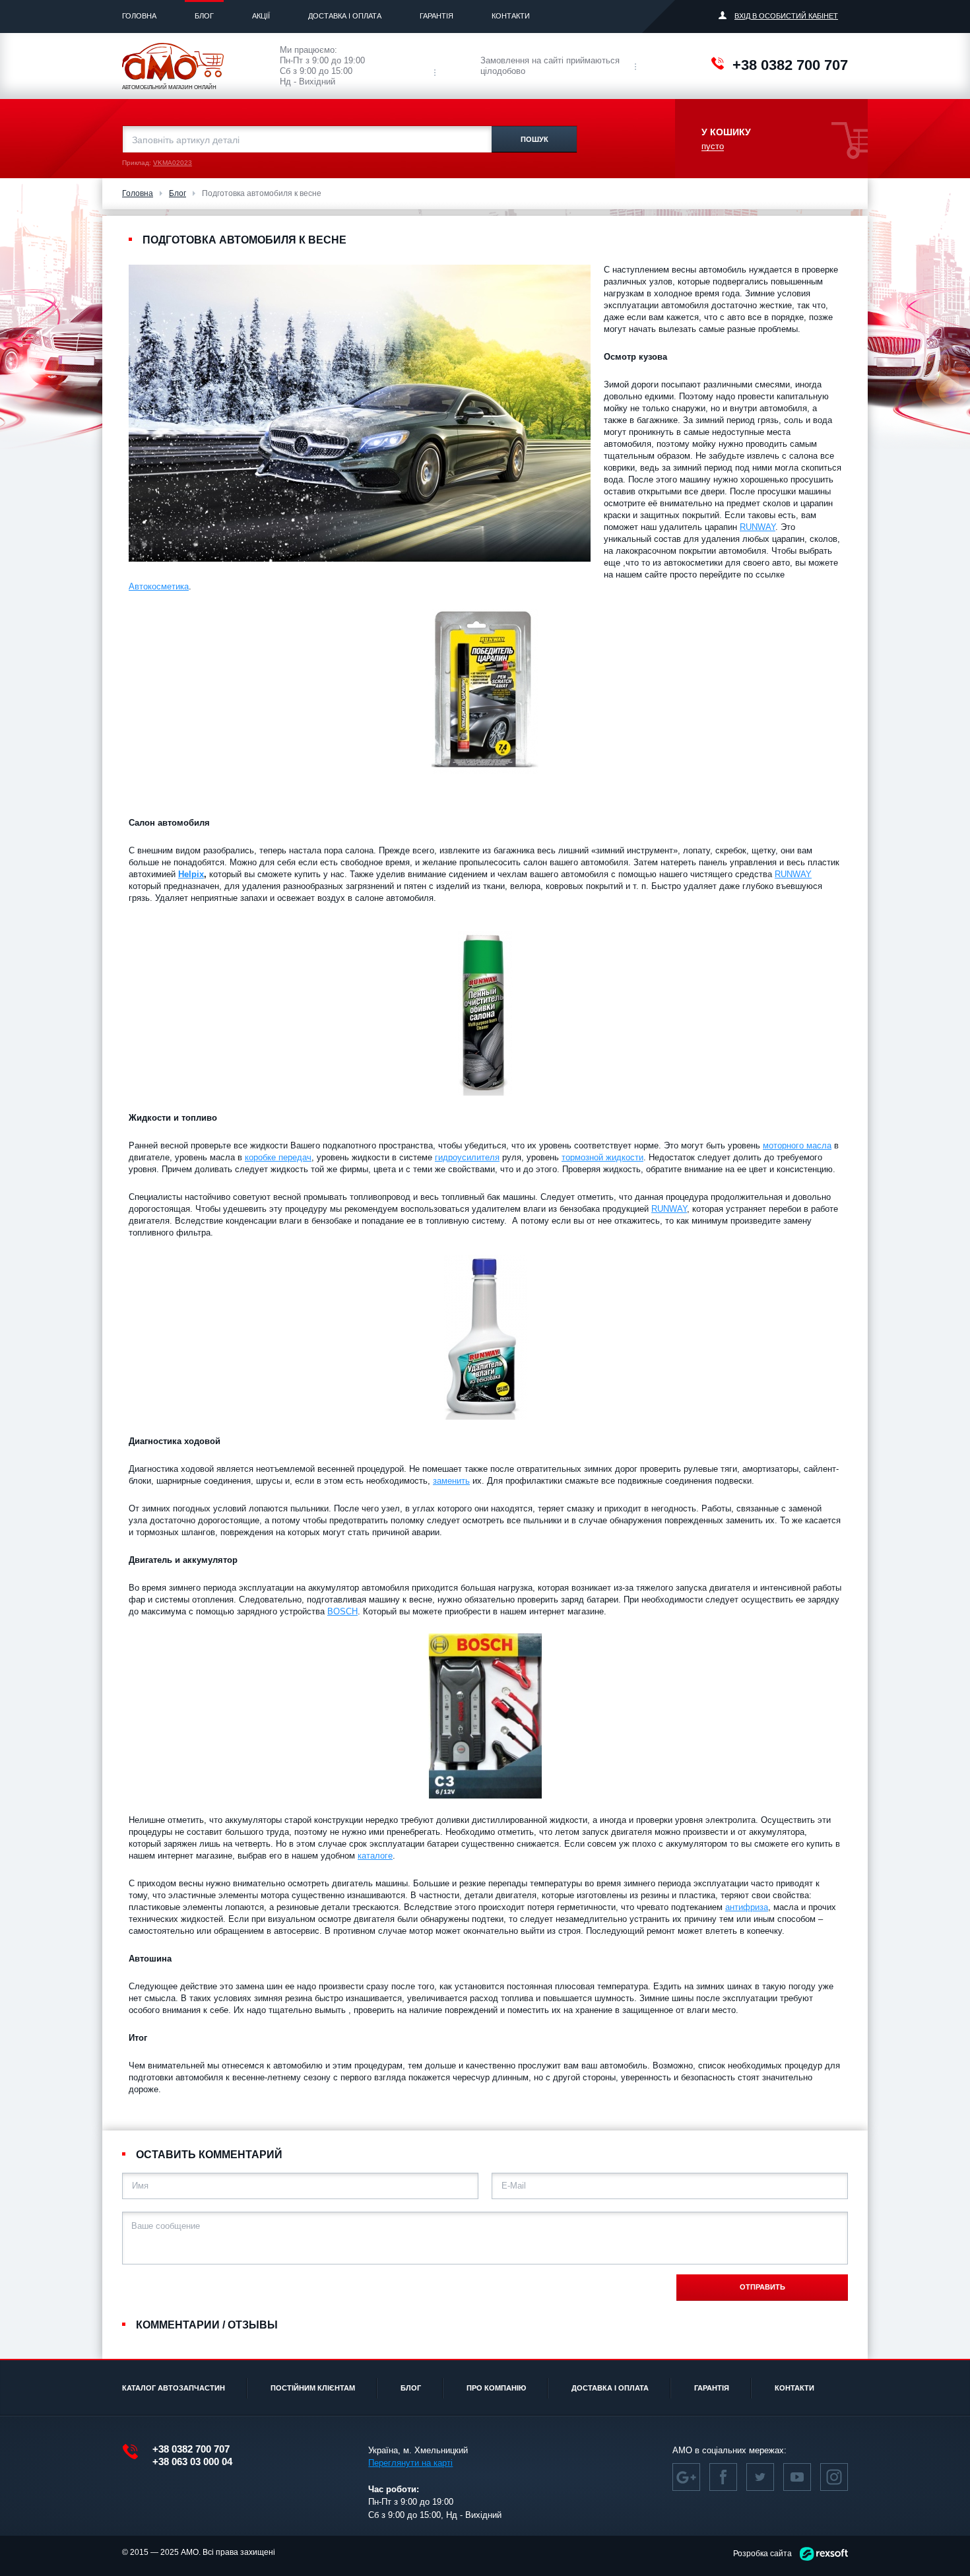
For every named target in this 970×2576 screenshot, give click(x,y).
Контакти (511, 16)
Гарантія (436, 16)
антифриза (747, 1907)
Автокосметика (159, 586)
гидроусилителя (467, 1157)
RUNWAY (758, 527)
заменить (451, 1481)
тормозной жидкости (602, 1157)
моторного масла (797, 1145)
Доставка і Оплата (345, 16)
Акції (261, 16)
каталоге (375, 1856)
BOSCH (342, 1611)
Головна (139, 16)
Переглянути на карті (410, 2463)
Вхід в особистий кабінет (786, 16)
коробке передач (278, 1157)
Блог (204, 16)
